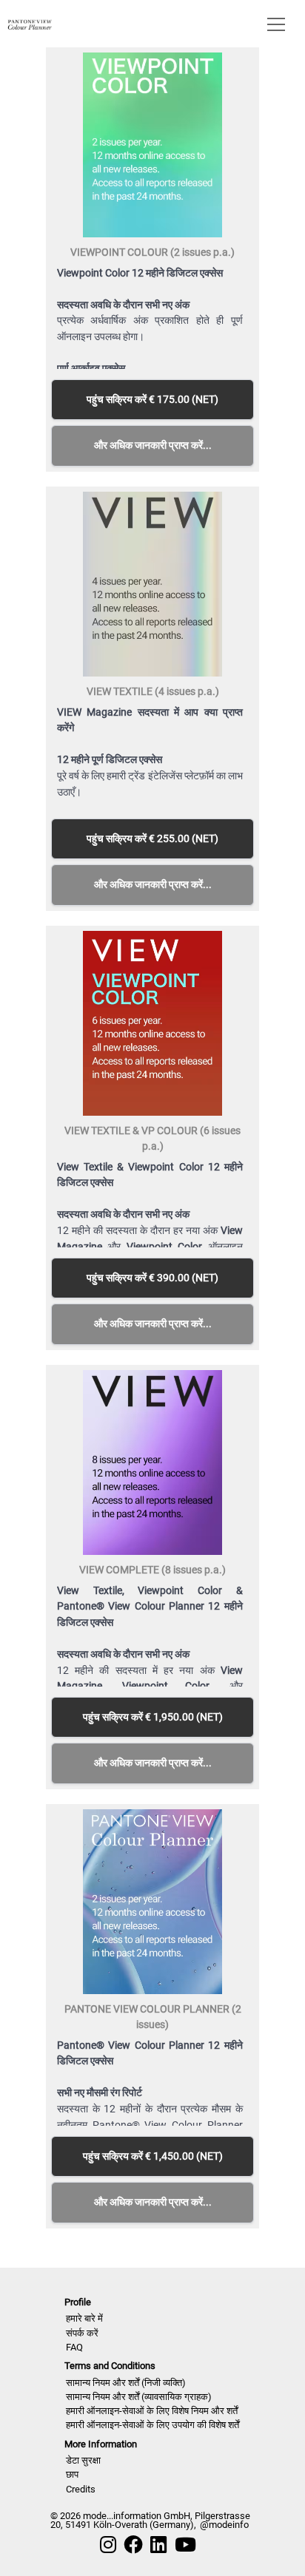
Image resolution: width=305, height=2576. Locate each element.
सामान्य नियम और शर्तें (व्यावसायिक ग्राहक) (139, 2397)
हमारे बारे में (84, 2318)
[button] (273, 24)
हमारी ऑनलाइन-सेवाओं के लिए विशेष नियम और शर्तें (152, 2411)
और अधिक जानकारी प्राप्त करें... (153, 445)
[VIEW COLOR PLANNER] (30, 23)
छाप (72, 2474)
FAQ (74, 2347)
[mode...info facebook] (133, 2545)
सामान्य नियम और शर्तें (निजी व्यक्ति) (126, 2383)
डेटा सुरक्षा (83, 2460)
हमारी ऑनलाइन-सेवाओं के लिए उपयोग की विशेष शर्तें (152, 2425)
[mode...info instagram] (108, 2545)
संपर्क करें (82, 2333)
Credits (81, 2489)
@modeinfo (224, 2525)
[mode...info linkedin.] (158, 2545)
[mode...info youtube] (185, 2545)
